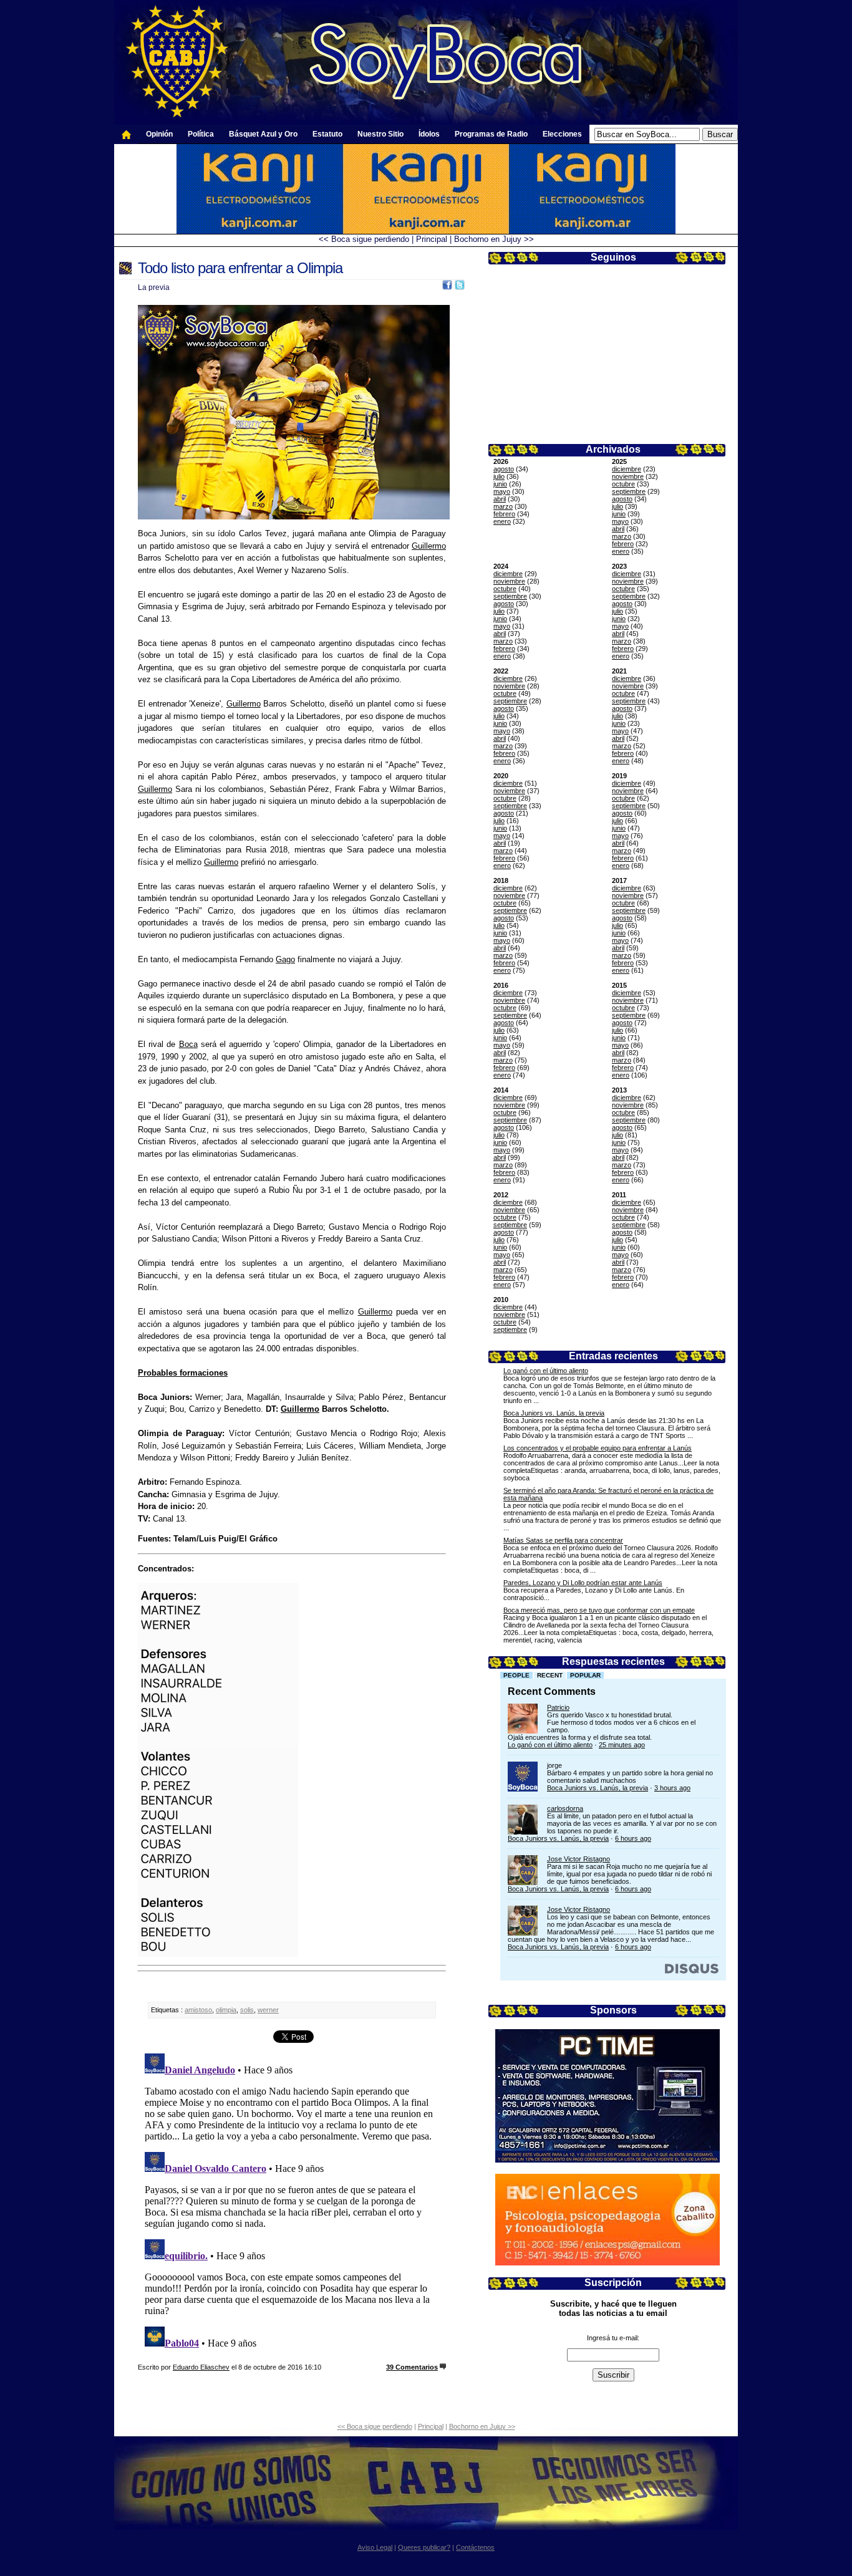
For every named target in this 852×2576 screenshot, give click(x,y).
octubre (623, 484)
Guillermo (429, 546)
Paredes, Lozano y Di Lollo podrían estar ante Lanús (583, 1583)
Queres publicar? (424, 2547)
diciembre (627, 469)
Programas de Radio (491, 134)
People (516, 1675)
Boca (188, 1044)
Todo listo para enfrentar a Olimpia (240, 268)
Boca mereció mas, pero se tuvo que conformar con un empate (599, 1610)
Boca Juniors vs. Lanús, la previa (554, 1413)
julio (499, 476)
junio (500, 484)
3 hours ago (672, 1788)
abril (500, 499)
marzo (503, 506)
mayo (502, 491)
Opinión (159, 134)
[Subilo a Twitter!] (460, 287)
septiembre (629, 491)
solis (247, 2010)
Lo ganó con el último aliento (546, 1371)
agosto (504, 469)
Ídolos (429, 134)
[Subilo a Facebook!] (447, 287)
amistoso (198, 2010)
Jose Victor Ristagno (578, 1859)
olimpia (226, 2010)
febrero (504, 514)
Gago (285, 959)
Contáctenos (475, 2547)
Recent (550, 1675)
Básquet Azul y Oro (263, 134)
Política (201, 134)
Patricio (558, 1707)
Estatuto (327, 134)
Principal (432, 239)
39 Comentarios (412, 2367)
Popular (585, 1675)
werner (268, 2010)
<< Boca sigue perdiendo (364, 239)
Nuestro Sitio (380, 134)
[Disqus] (292, 2204)
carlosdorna (565, 1808)
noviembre (628, 476)
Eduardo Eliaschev (201, 2367)
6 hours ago (633, 1838)
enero (502, 521)
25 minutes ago (622, 1745)
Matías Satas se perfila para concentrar (563, 1540)
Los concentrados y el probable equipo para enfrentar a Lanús (598, 1448)
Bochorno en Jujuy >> (494, 239)
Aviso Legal (375, 2547)
